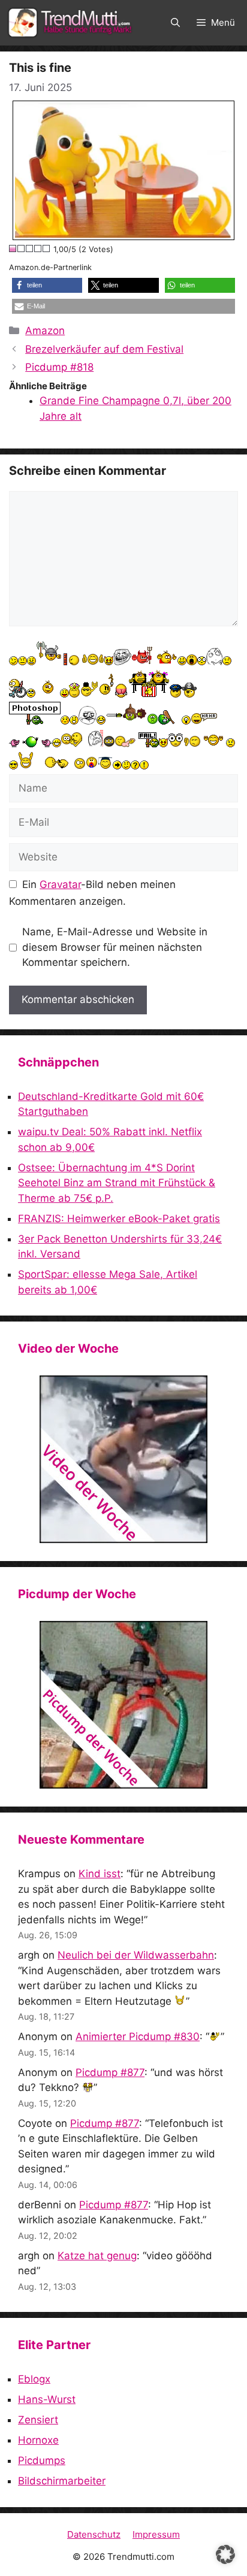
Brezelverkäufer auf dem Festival (104, 349)
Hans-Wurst (47, 2399)
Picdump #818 (59, 367)
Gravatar (60, 884)
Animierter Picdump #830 (138, 2036)
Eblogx (34, 2379)
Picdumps (42, 2460)
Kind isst (100, 1874)
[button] (175, 23)
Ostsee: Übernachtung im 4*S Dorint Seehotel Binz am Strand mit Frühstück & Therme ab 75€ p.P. (117, 1183)
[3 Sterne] (30, 248)
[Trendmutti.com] (72, 23)
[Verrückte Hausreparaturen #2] (123, 1705)
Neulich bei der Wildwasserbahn (136, 1955)
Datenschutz (94, 2534)
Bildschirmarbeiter (62, 2481)
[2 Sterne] (22, 248)
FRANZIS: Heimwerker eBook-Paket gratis (119, 1219)
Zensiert (38, 2420)
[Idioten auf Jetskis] (123, 1459)
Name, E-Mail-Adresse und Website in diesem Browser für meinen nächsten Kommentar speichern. (115, 947)
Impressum (156, 2534)
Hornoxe (38, 2440)
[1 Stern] (13, 248)
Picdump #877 (110, 2072)
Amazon (45, 331)
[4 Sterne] (38, 248)
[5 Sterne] (47, 248)
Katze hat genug (97, 2256)
